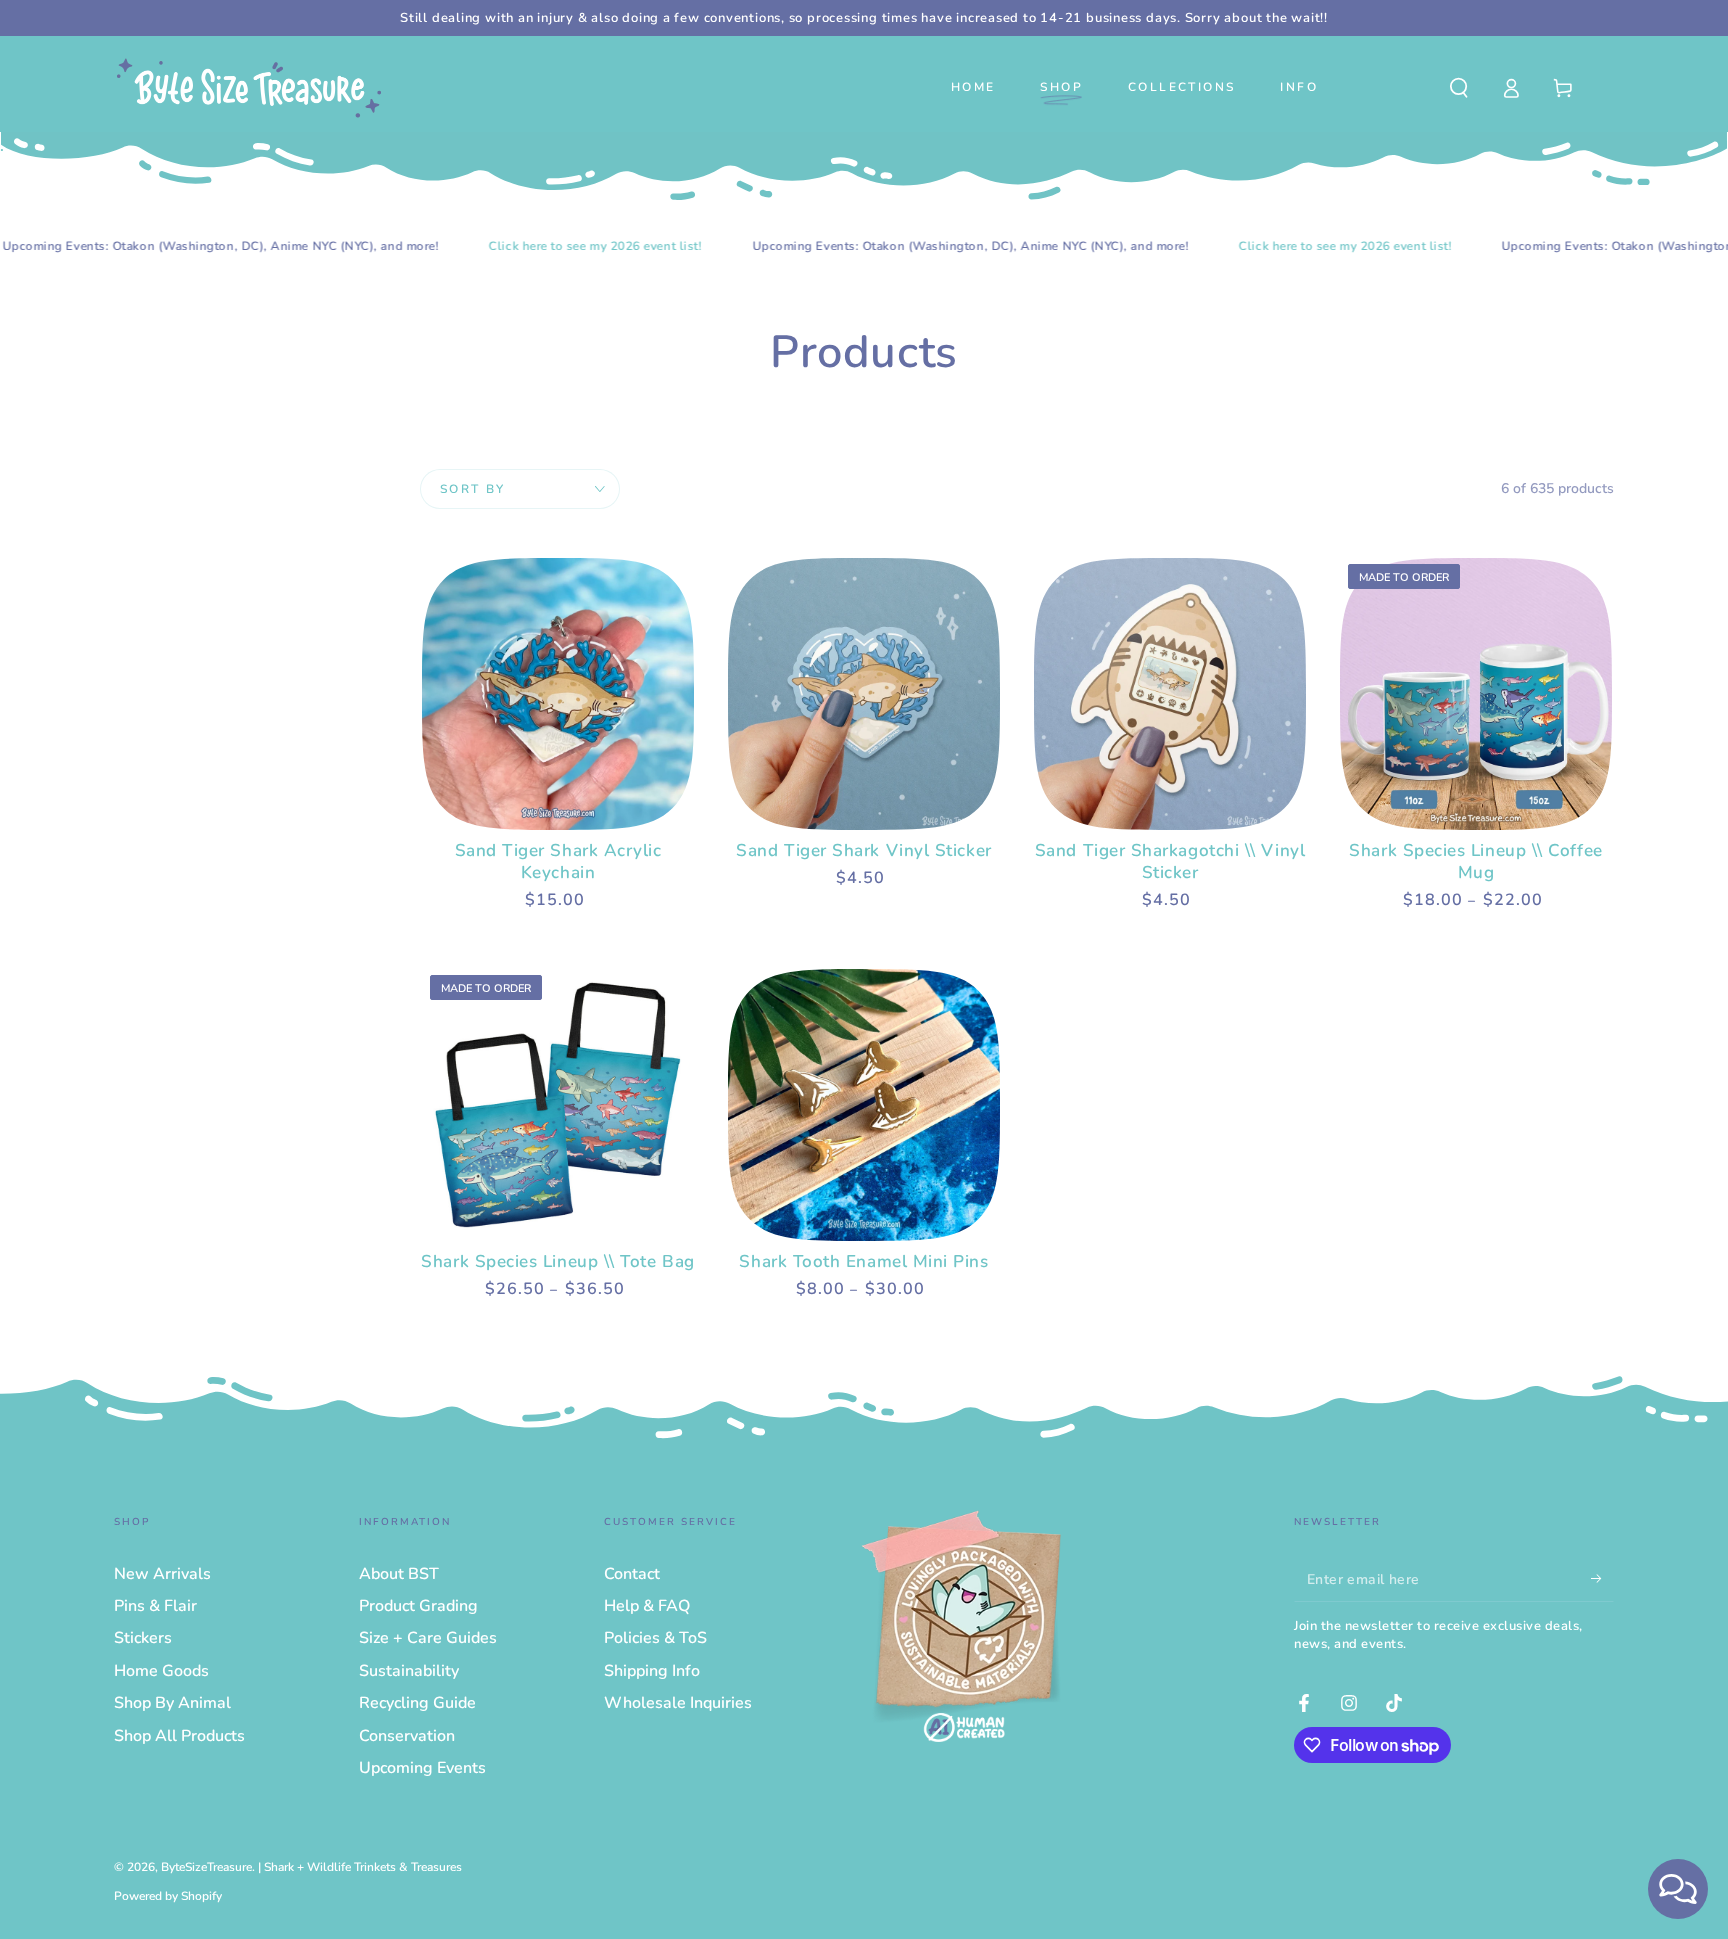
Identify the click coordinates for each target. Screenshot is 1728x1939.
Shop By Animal (172, 1703)
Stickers (143, 1638)
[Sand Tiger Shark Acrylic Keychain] (558, 694)
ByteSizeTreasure (206, 1867)
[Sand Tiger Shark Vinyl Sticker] (864, 694)
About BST (399, 1574)
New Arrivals (162, 1574)
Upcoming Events (422, 1768)
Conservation (407, 1736)
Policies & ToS (655, 1638)
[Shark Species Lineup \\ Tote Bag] (558, 1105)
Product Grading (418, 1606)
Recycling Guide (417, 1703)
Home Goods (161, 1671)
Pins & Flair (155, 1606)
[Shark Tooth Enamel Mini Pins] (864, 1105)
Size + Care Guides (428, 1638)
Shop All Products (179, 1736)
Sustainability (409, 1671)
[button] (1459, 88)
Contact (632, 1574)
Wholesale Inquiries (678, 1703)
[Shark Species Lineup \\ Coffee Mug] (1476, 694)
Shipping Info (652, 1671)
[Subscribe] (1602, 1579)
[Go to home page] (249, 88)
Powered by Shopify (168, 1896)
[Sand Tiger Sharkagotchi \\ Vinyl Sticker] (1170, 694)
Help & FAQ (647, 1606)
